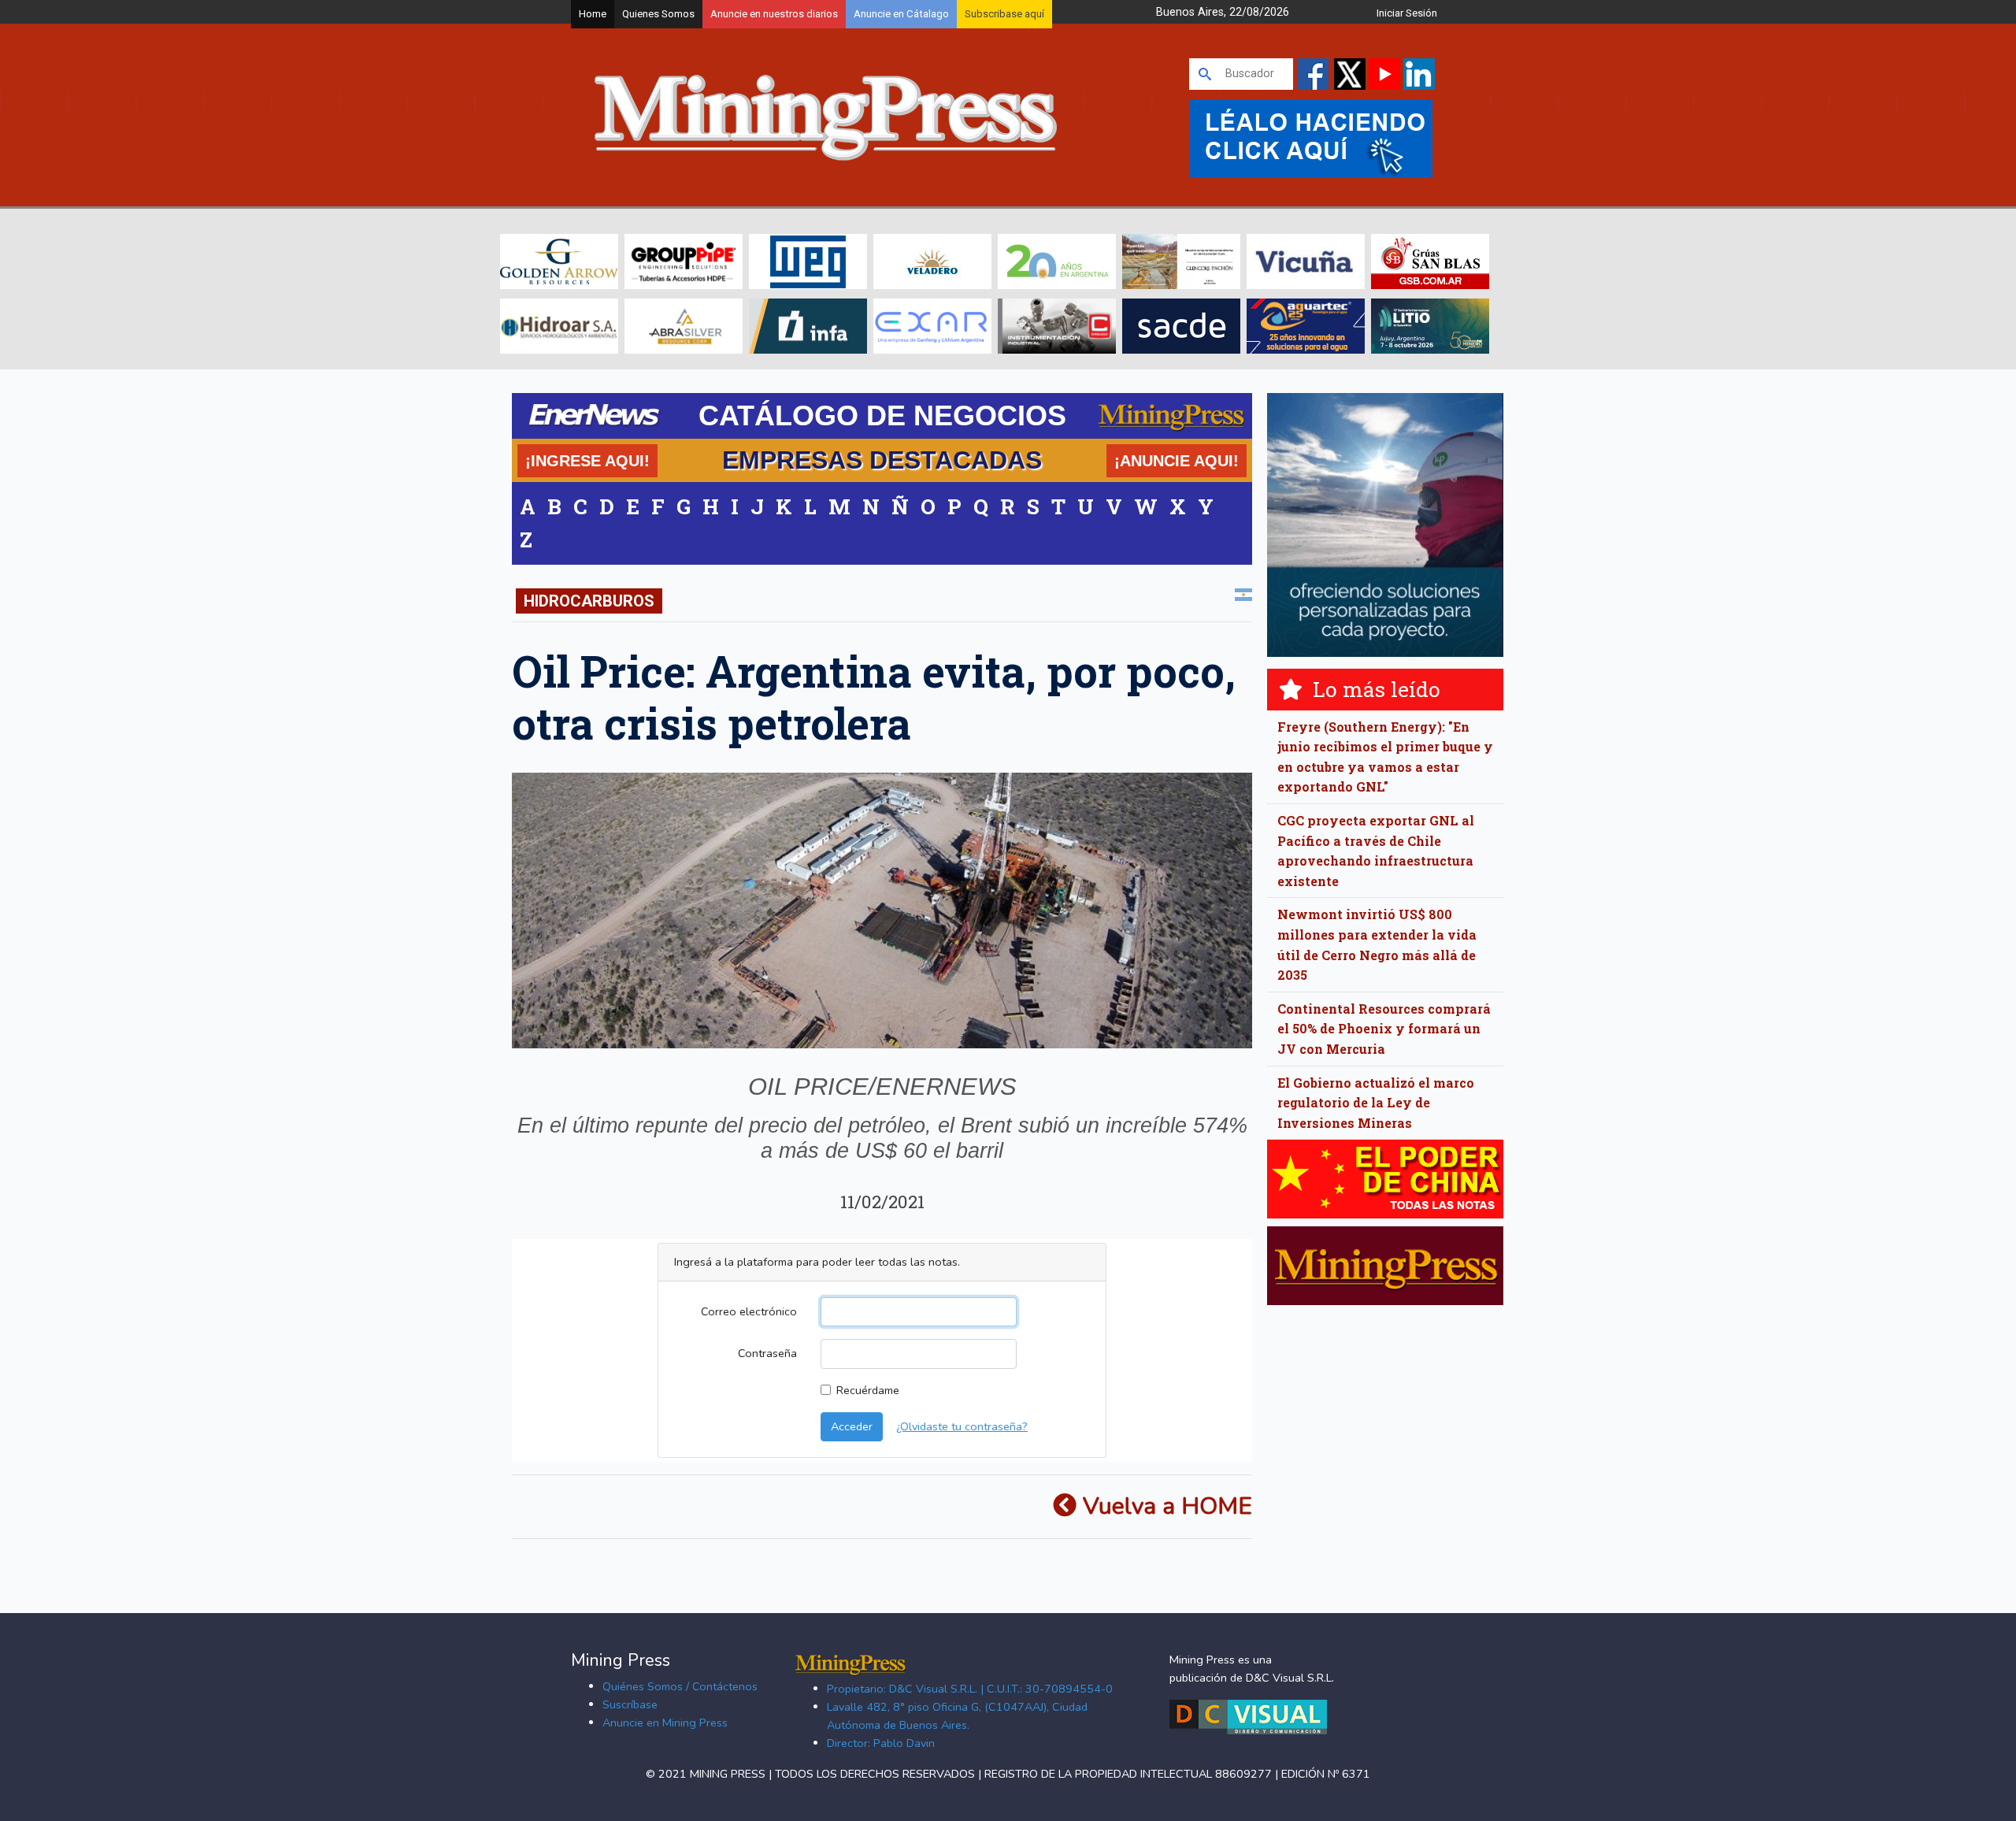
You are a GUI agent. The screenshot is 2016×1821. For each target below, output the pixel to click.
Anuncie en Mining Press (665, 1723)
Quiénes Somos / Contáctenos (680, 1686)
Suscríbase (630, 1704)
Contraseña (767, 1353)
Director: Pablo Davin (881, 1743)
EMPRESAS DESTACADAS (882, 460)
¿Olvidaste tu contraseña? (962, 1426)
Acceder (852, 1426)
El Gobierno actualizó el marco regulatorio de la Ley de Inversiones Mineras (1376, 1103)
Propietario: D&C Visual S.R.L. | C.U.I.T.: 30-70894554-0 (970, 1689)
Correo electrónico (749, 1311)
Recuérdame (868, 1390)
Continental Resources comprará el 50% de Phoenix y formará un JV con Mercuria (1384, 1029)
